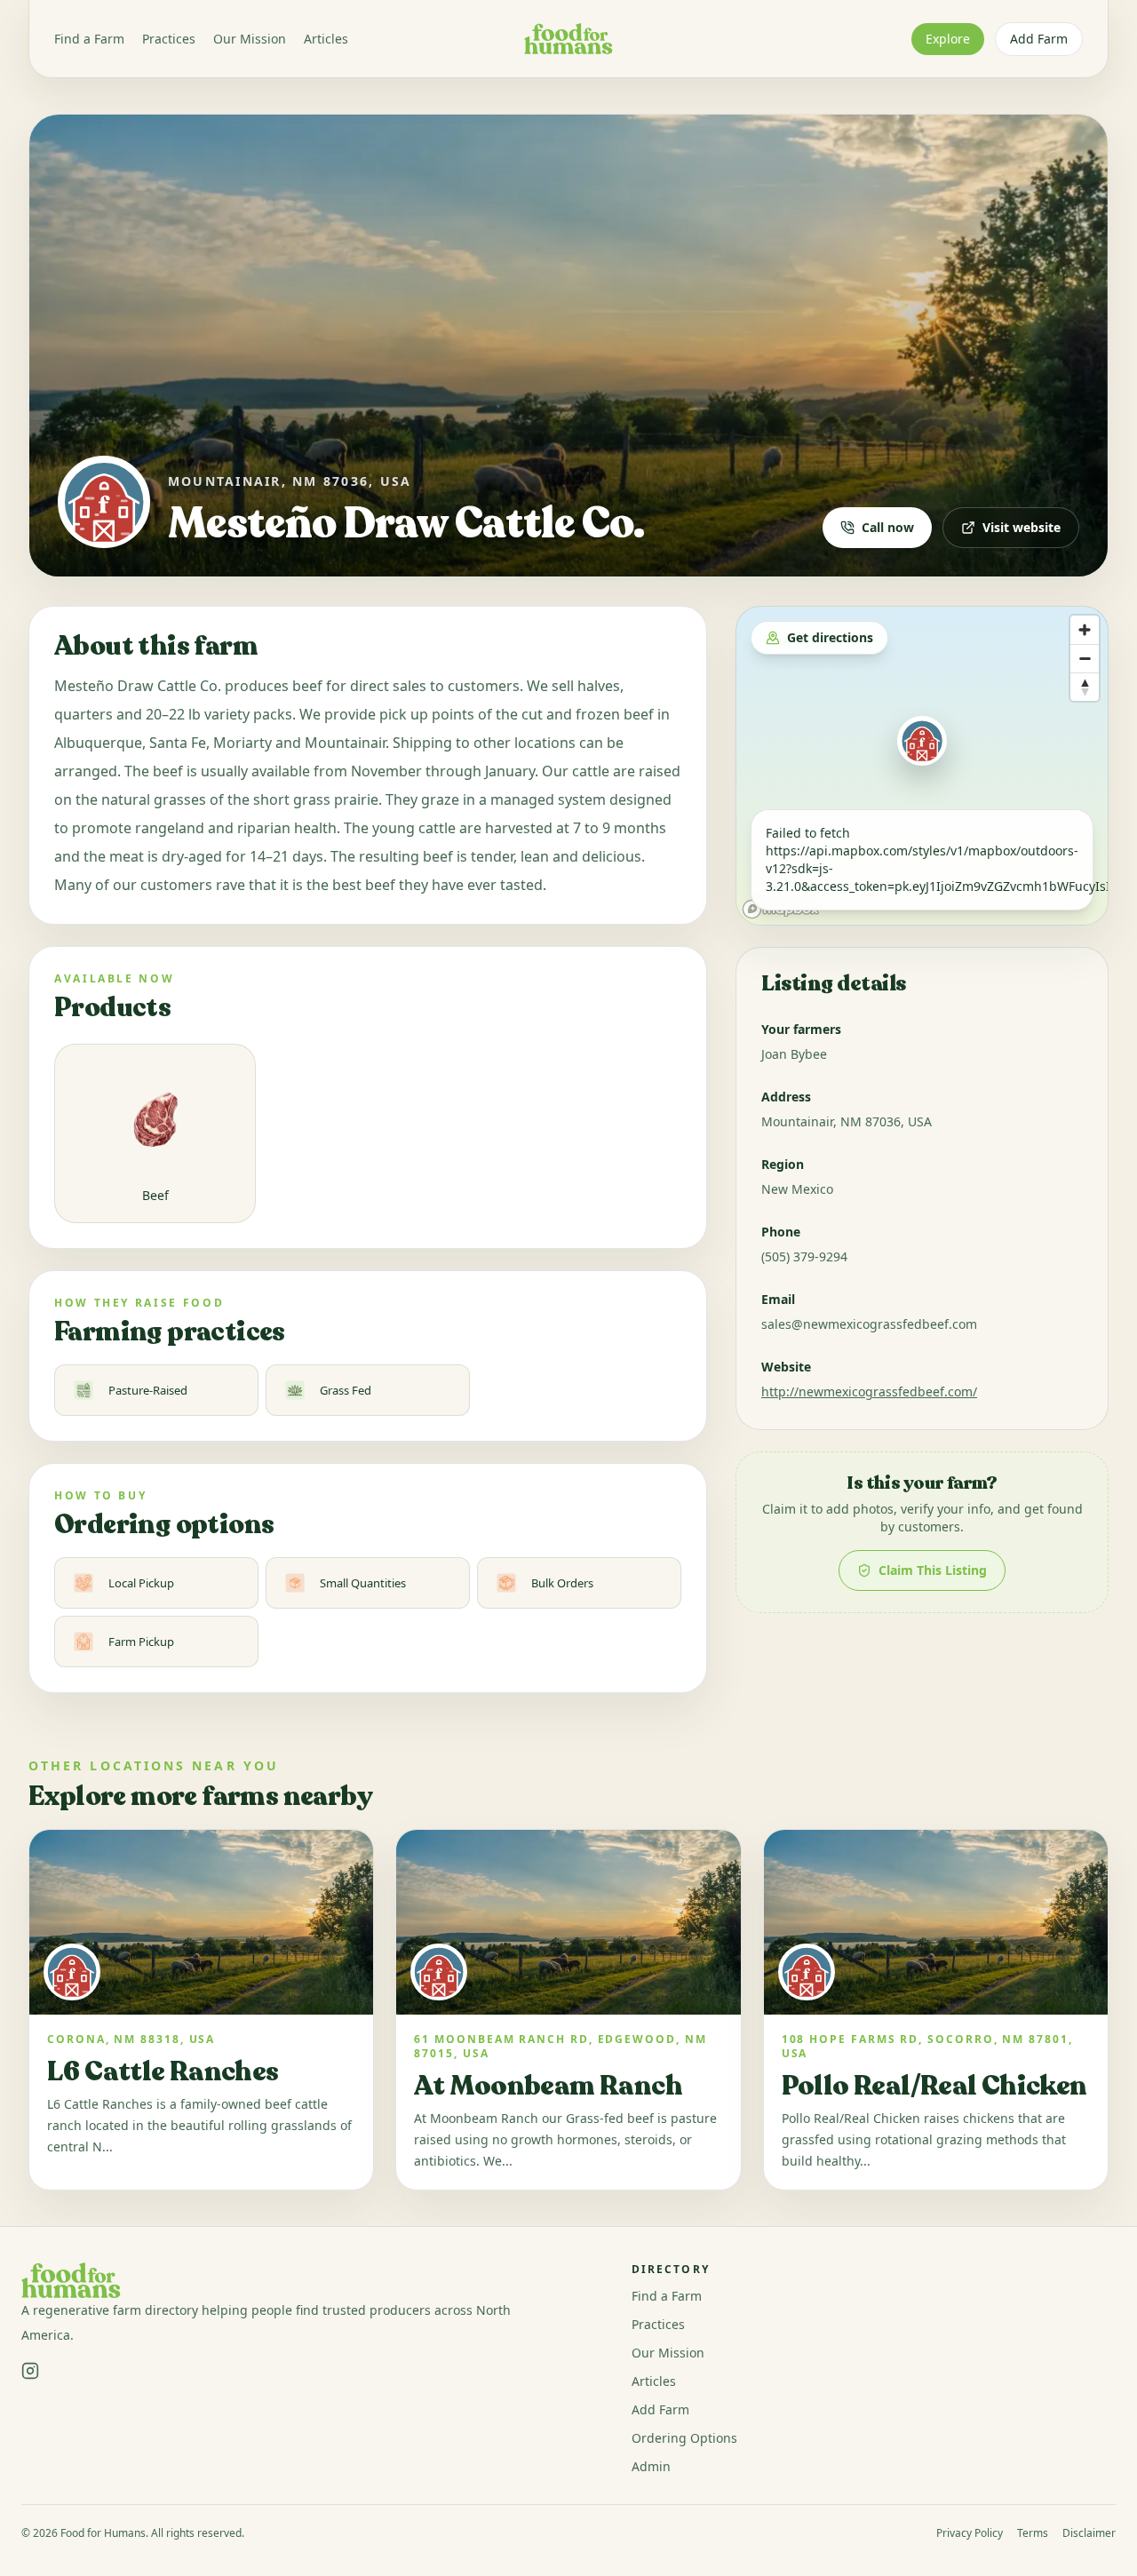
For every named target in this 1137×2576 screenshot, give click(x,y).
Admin (651, 2466)
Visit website (1022, 527)
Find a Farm (89, 39)
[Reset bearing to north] (1085, 687)
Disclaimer (1089, 2533)
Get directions (830, 637)
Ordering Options (684, 2438)
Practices (169, 39)
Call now (888, 527)
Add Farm (1039, 39)
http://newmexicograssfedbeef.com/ (869, 1391)
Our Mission (250, 39)
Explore (948, 39)
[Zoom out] (1085, 658)
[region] (922, 766)
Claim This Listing (933, 1570)
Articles (326, 39)
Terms (1033, 2533)
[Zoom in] (1085, 630)
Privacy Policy (970, 2533)
